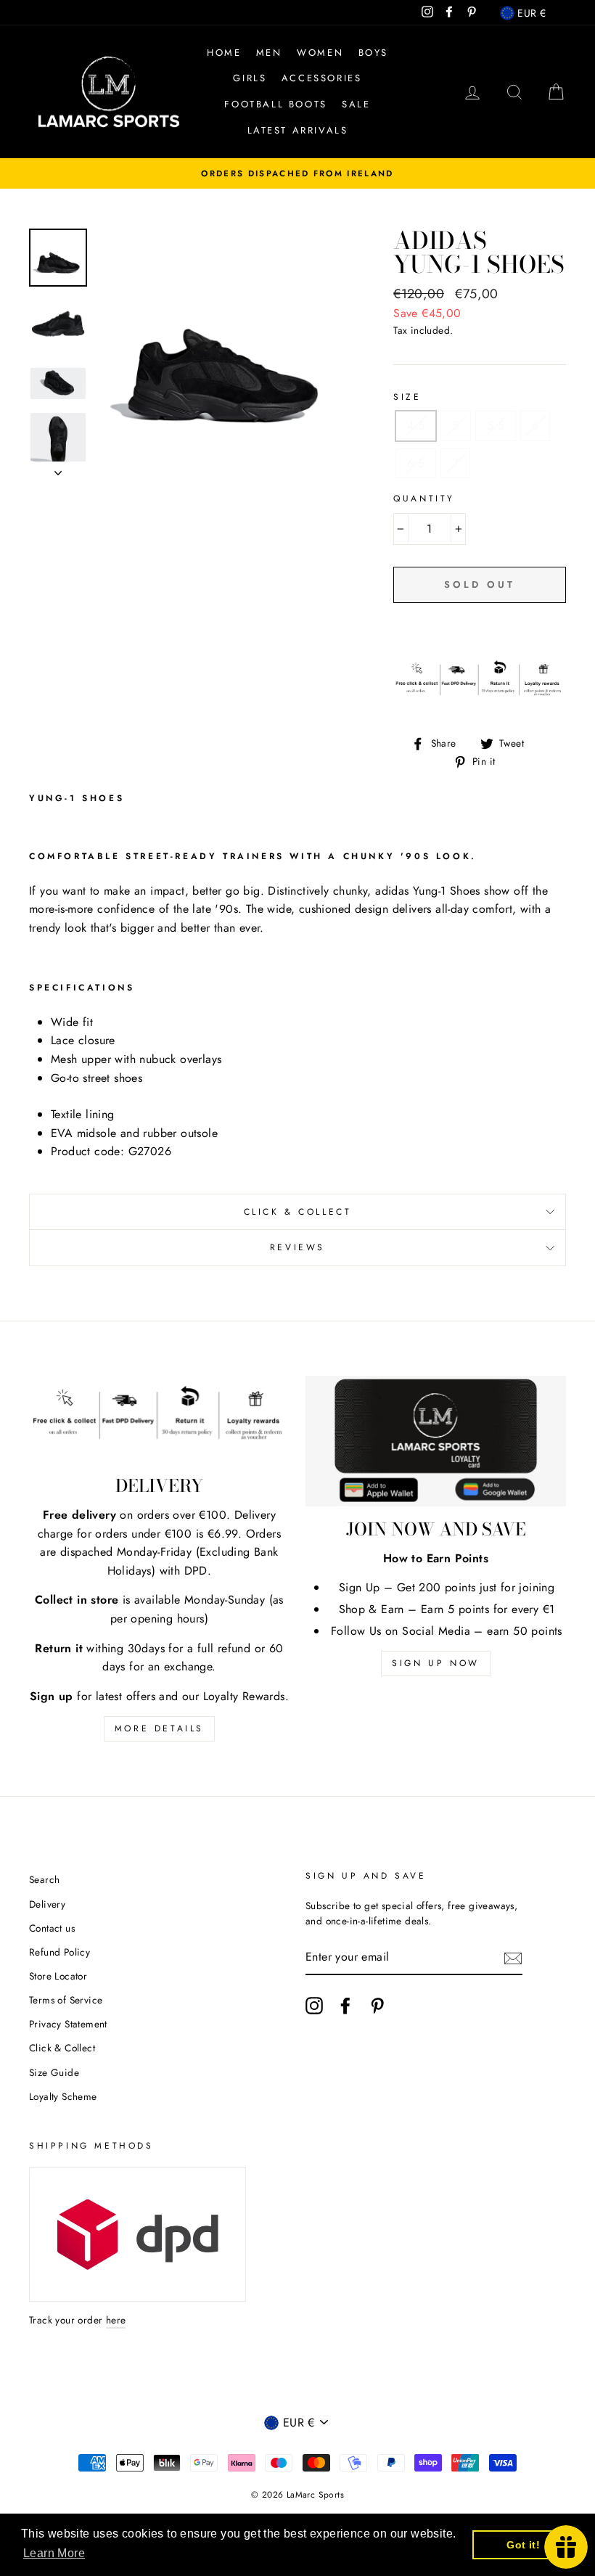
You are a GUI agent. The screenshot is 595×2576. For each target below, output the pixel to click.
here (116, 2320)
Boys (373, 53)
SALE (356, 104)
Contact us (52, 1928)
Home (224, 53)
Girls (250, 78)
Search (44, 1879)
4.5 (416, 426)
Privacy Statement (68, 2024)
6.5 (416, 463)
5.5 (496, 426)
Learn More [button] (54, 2553)
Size (407, 397)
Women (320, 53)
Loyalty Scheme (63, 2096)
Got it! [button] (523, 2545)
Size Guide (54, 2072)
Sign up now (436, 1663)
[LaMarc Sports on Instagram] (314, 2006)
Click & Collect (298, 1212)
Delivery (47, 1904)
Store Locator (58, 1976)
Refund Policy (59, 1952)
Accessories (322, 78)
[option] (297, 173)
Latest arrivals (298, 130)
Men (269, 53)
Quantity (424, 499)
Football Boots (275, 104)
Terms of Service (66, 2000)
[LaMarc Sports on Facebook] (345, 2006)
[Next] (58, 469)
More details (159, 1728)
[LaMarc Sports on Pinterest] (377, 2006)
